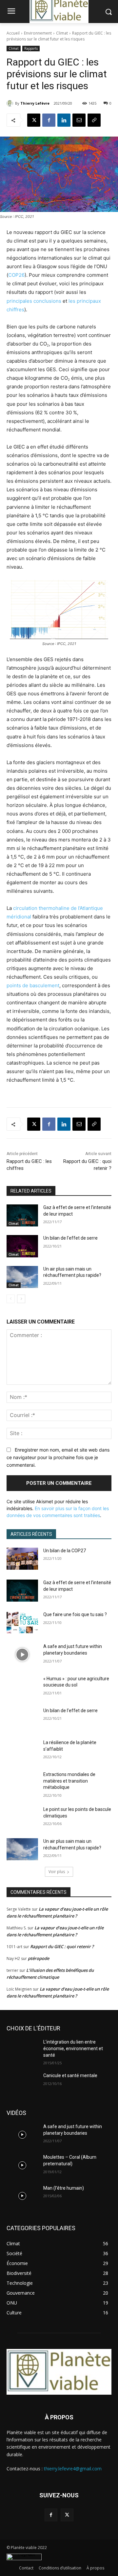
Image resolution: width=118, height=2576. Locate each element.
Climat (62, 33)
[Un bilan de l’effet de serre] (22, 1246)
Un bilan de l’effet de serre (70, 1238)
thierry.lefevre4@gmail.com (73, 2469)
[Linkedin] (64, 120)
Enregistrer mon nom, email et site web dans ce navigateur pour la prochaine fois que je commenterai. (58, 1457)
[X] (34, 120)
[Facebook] (49, 120)
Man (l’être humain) (64, 2188)
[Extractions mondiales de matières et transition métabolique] (22, 1782)
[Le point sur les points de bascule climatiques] (22, 1817)
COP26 (16, 275)
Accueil (13, 33)
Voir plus (57, 1872)
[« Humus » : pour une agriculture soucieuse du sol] (22, 1687)
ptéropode (39, 1958)
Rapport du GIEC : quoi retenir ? (62, 1946)
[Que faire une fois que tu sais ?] (22, 1623)
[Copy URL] (94, 120)
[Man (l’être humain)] (22, 2196)
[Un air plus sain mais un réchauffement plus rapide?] (22, 1277)
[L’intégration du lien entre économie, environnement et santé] (22, 2050)
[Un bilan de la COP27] (22, 1559)
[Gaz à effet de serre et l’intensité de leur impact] (22, 1215)
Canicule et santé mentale (70, 2075)
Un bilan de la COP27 (65, 1551)
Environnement (38, 33)
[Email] (79, 120)
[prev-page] (11, 1299)
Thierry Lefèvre (35, 103)
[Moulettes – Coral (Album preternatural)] (22, 2165)
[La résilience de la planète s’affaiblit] (22, 1751)
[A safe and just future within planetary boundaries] (22, 1654)
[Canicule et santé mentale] (22, 2084)
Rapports (31, 48)
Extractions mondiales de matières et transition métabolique (69, 1781)
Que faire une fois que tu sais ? (75, 1614)
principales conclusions (34, 301)
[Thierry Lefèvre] (11, 103)
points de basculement (33, 985)
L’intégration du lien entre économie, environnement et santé (73, 2048)
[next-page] (21, 1299)
